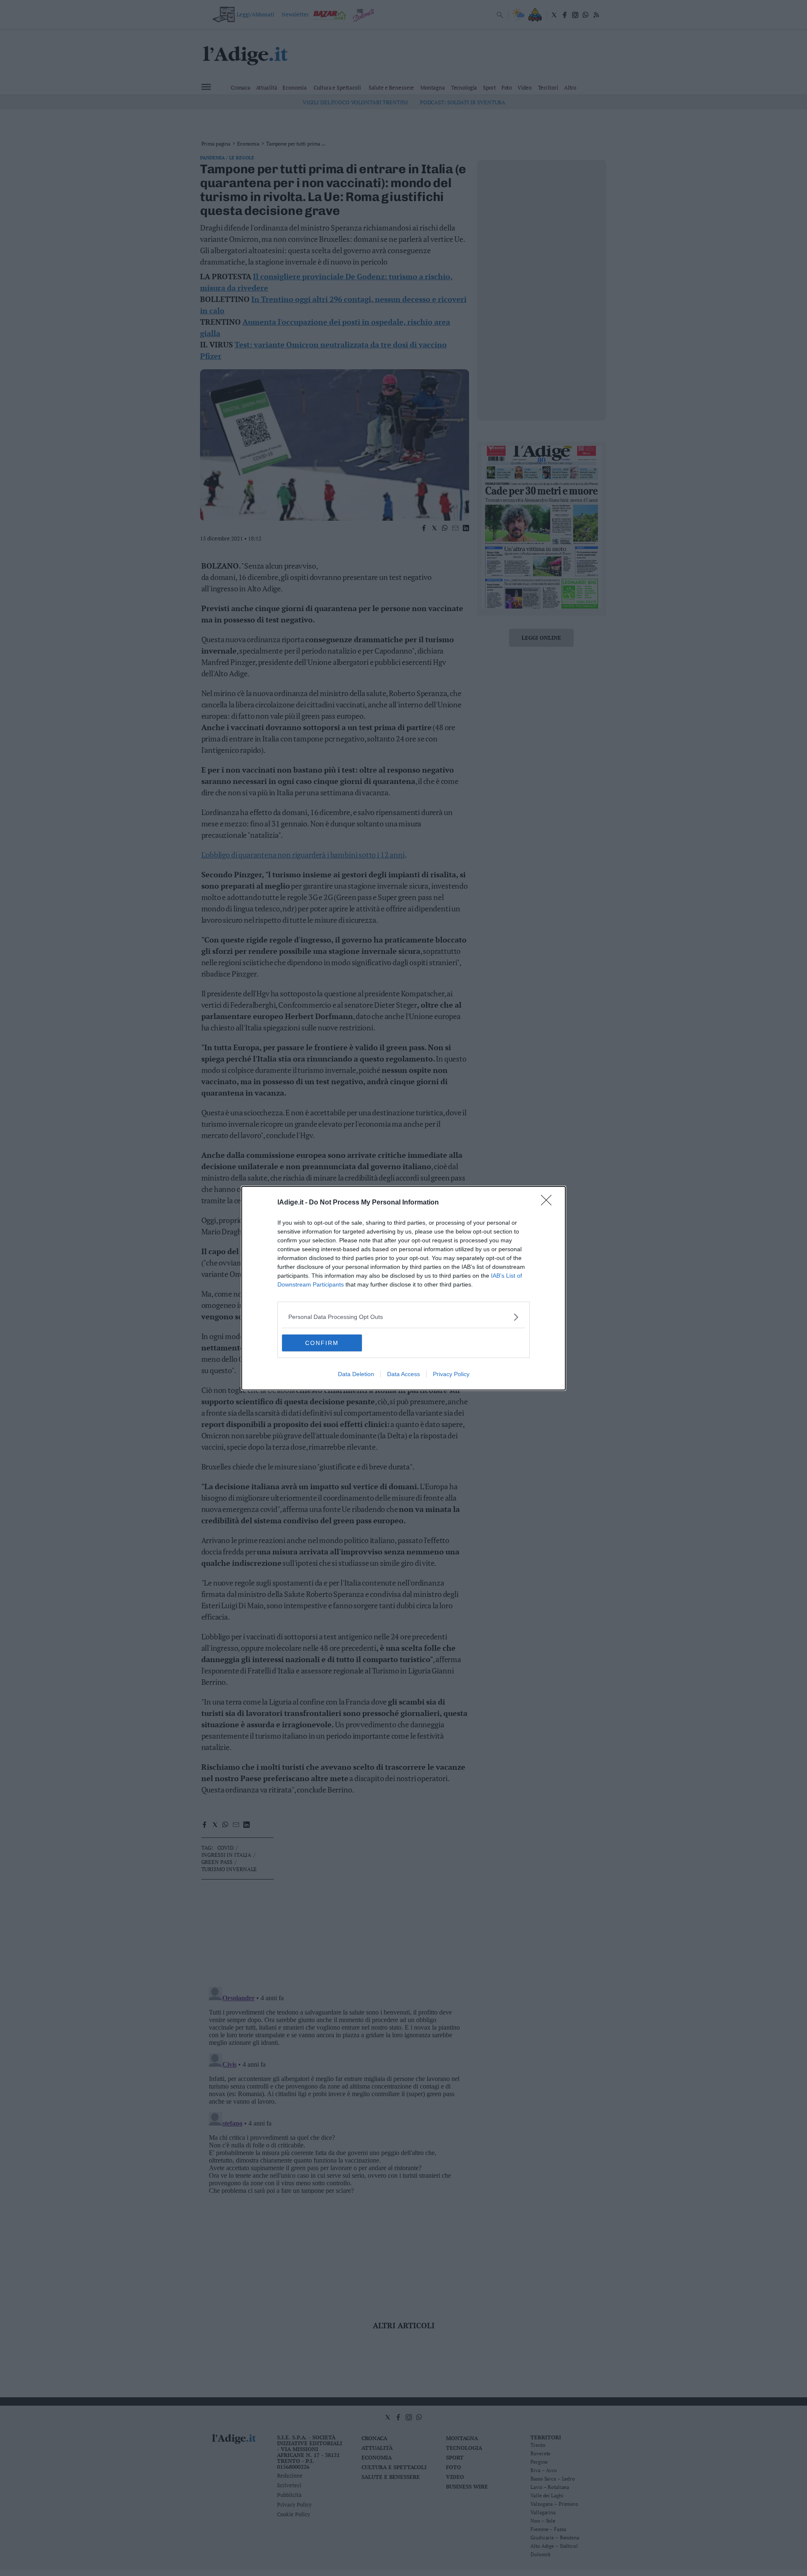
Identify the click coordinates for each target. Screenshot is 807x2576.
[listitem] (403, 1317)
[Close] (549, 1203)
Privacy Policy (451, 1374)
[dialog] (403, 1288)
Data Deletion (356, 1374)
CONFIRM (322, 1343)
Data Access (403, 1374)
